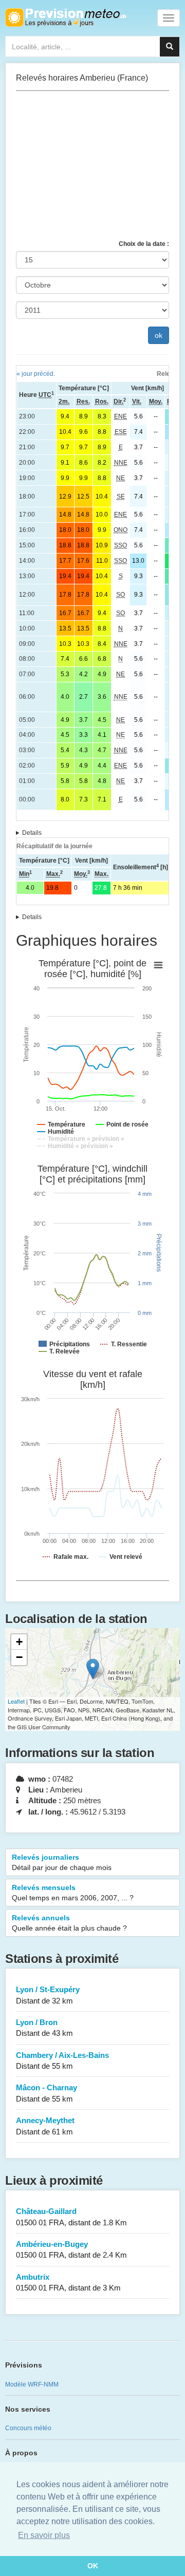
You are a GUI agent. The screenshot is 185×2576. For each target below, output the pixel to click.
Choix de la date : (144, 244)
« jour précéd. (36, 374)
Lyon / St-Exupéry (48, 1995)
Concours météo (28, 2428)
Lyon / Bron (44, 2028)
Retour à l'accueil (66, 17)
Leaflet (16, 1701)
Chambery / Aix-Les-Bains (62, 2060)
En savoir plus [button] (44, 2535)
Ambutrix (68, 2282)
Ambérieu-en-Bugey (71, 2249)
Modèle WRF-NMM (32, 2384)
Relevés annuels (69, 1923)
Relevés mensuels (73, 1893)
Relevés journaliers (62, 1862)
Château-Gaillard (71, 2217)
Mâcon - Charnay (47, 2093)
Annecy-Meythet (45, 2126)
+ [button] (19, 1642)
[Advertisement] (92, 165)
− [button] (19, 1657)
